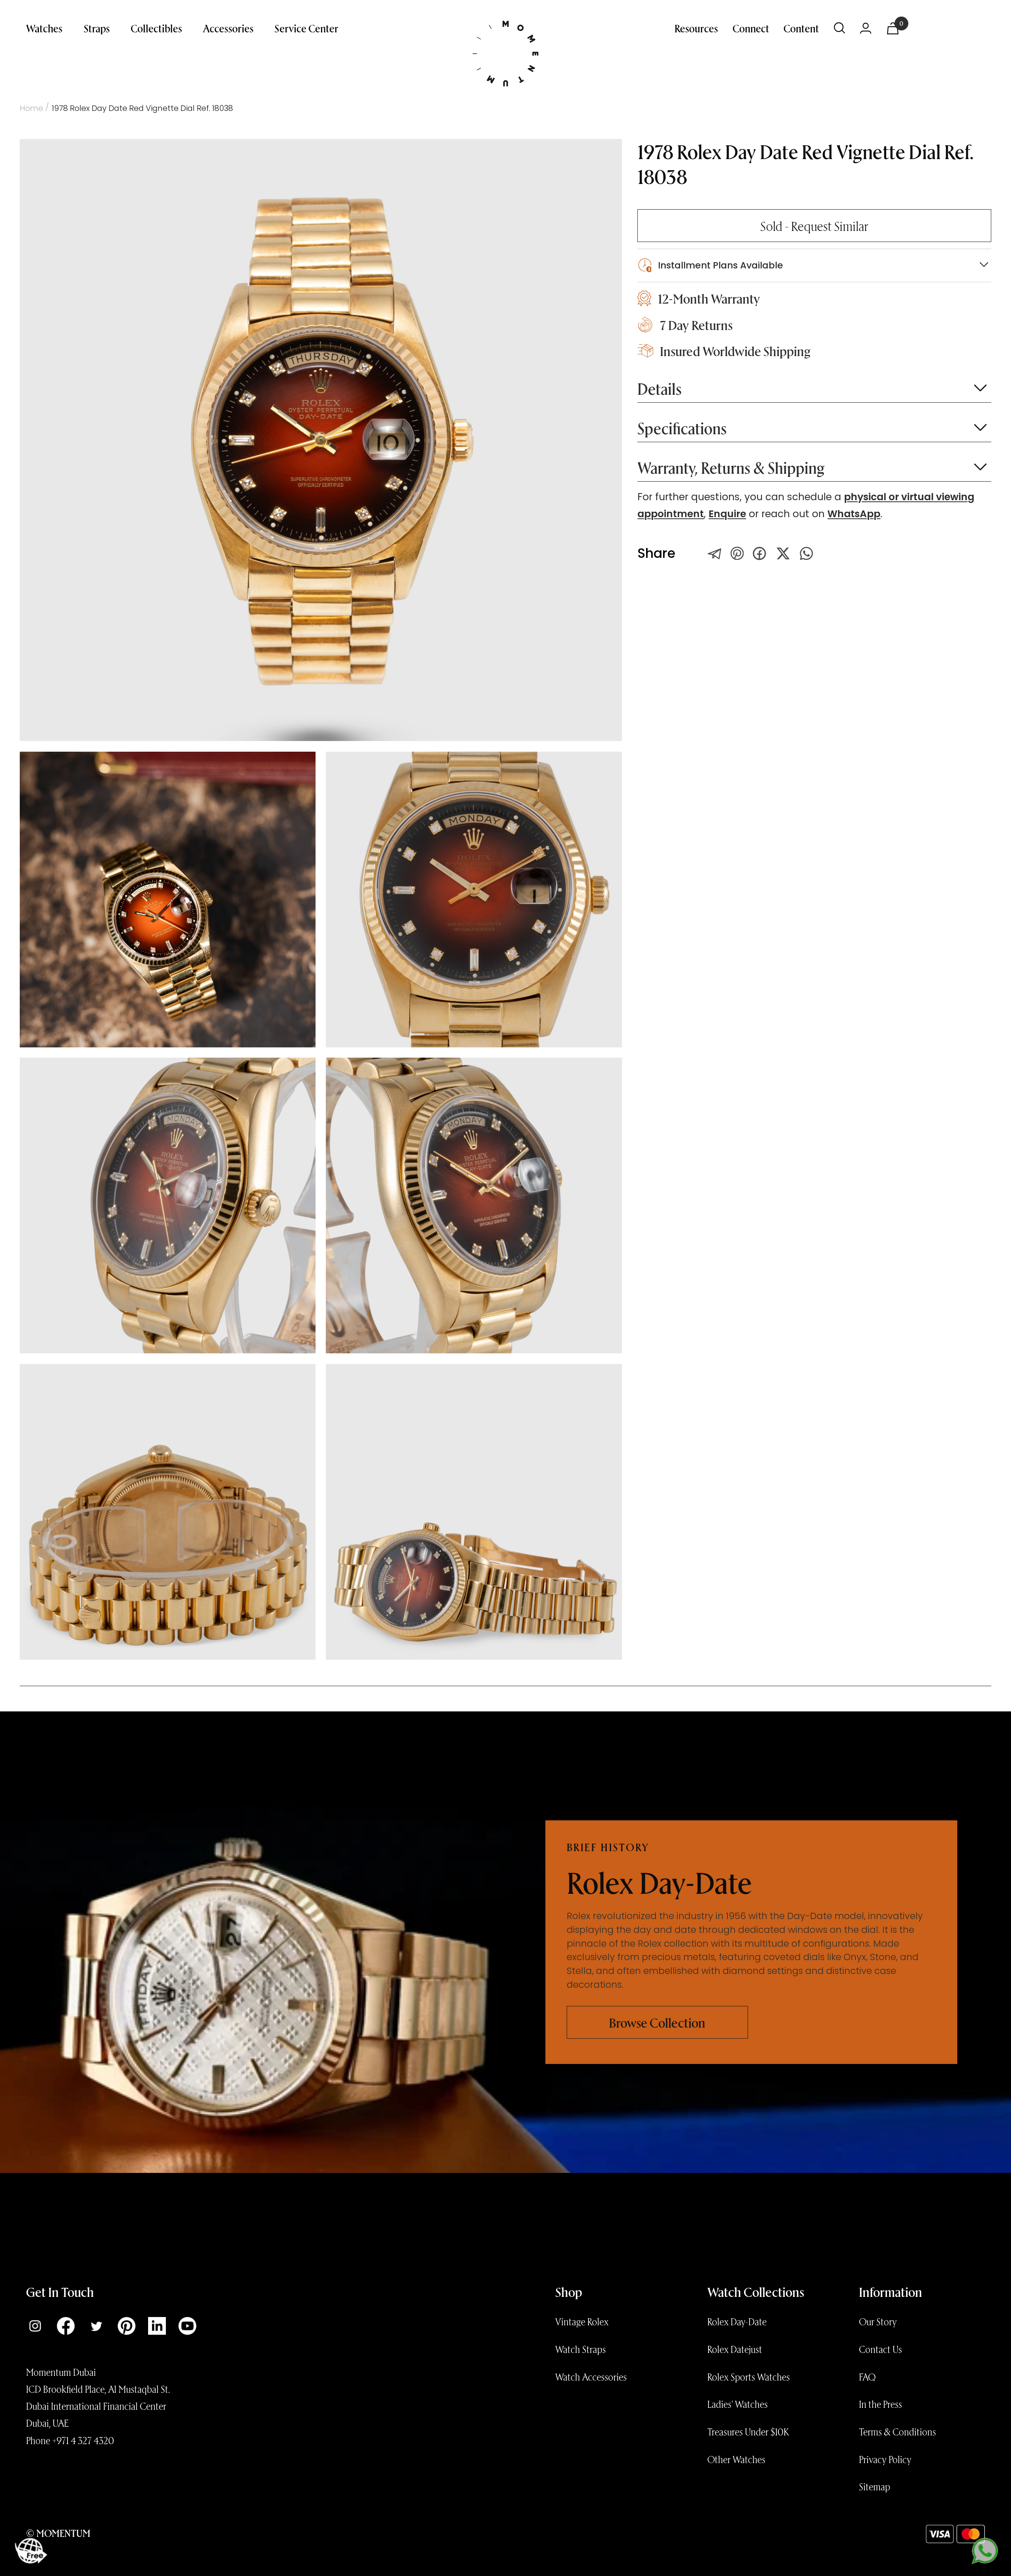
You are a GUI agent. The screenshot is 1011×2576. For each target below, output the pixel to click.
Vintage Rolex (582, 2321)
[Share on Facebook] (759, 553)
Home (31, 108)
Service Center (306, 28)
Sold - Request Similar (814, 226)
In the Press (880, 2404)
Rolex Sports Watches (749, 2377)
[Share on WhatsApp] (806, 553)
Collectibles (156, 28)
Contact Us (880, 2349)
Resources (696, 28)
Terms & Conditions (897, 2432)
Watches (44, 28)
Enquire (727, 514)
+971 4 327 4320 (83, 2440)
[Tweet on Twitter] (715, 553)
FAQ (867, 2377)
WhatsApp (854, 514)
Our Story (878, 2321)
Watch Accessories (591, 2377)
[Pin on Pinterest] (737, 553)
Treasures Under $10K (748, 2432)
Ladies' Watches (738, 2404)
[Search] (840, 28)
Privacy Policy (885, 2459)
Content (801, 28)
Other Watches (736, 2459)
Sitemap (875, 2486)
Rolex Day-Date (737, 2321)
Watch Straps (581, 2349)
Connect (751, 28)
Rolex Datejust (735, 2349)
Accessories (228, 28)
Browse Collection (657, 2022)
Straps (97, 28)
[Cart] (893, 28)
